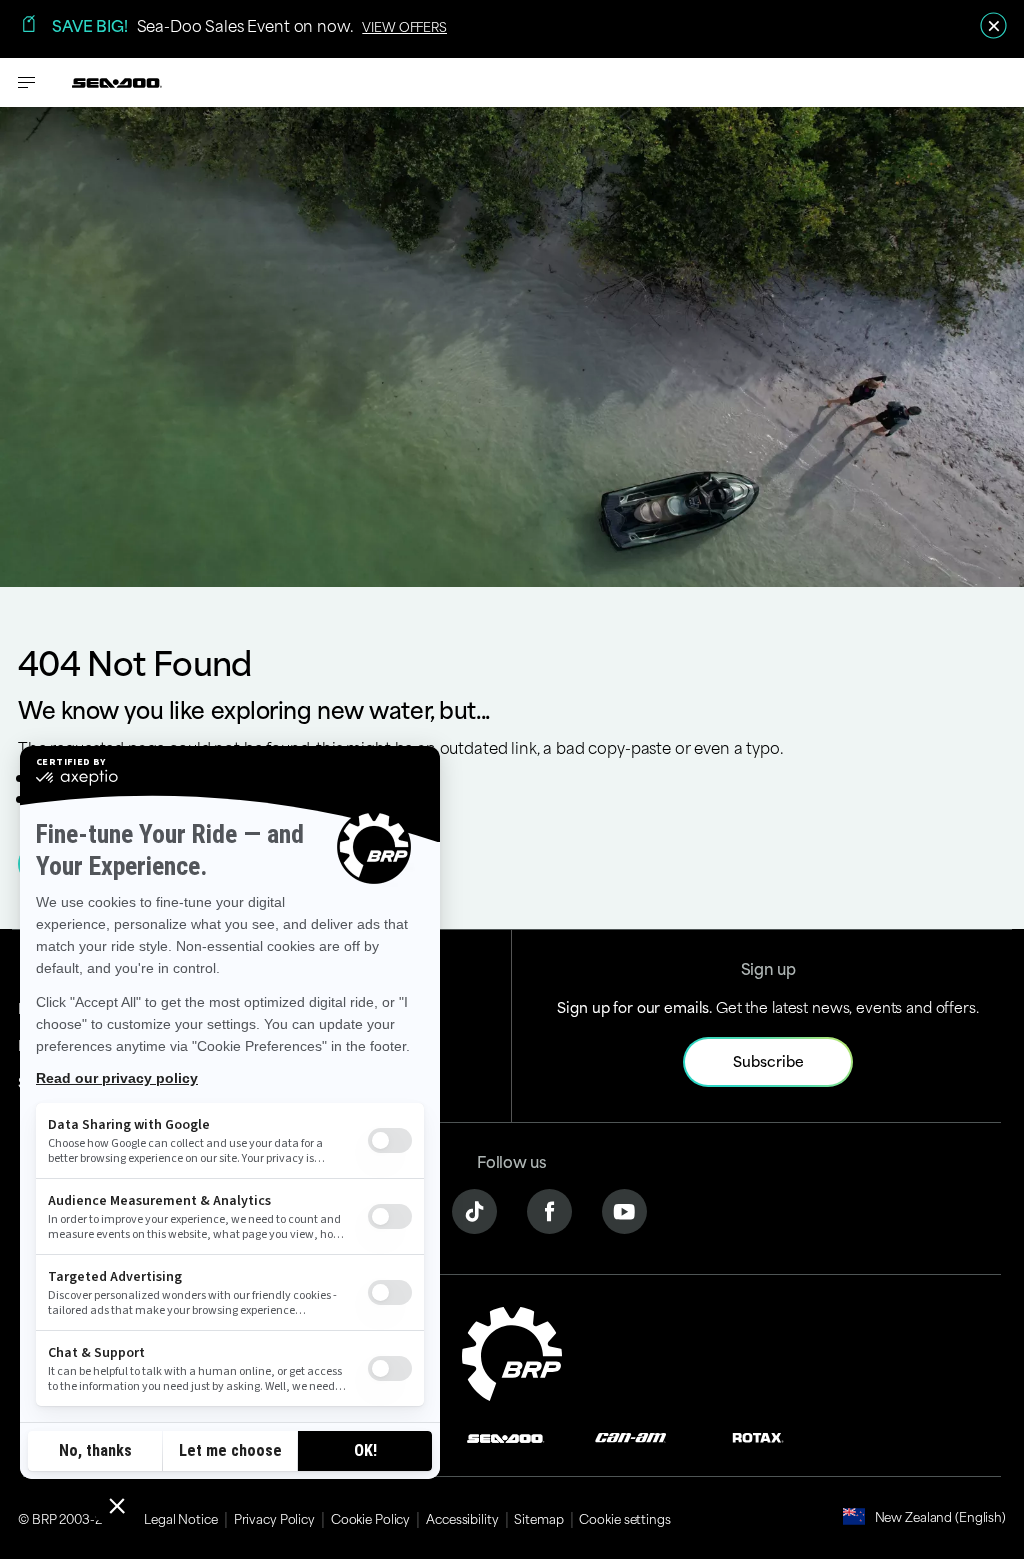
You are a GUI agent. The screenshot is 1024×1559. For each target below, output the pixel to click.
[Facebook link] (549, 1208)
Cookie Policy (370, 1518)
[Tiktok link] (474, 1208)
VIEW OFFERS (404, 26)
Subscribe (768, 1060)
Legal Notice (181, 1518)
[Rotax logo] (758, 1435)
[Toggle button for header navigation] (27, 82)
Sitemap (538, 1518)
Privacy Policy (274, 1518)
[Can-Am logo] (630, 1435)
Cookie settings (624, 1518)
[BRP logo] (512, 1350)
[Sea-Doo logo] (117, 82)
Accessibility (462, 1518)
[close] (993, 25)
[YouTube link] (624, 1208)
